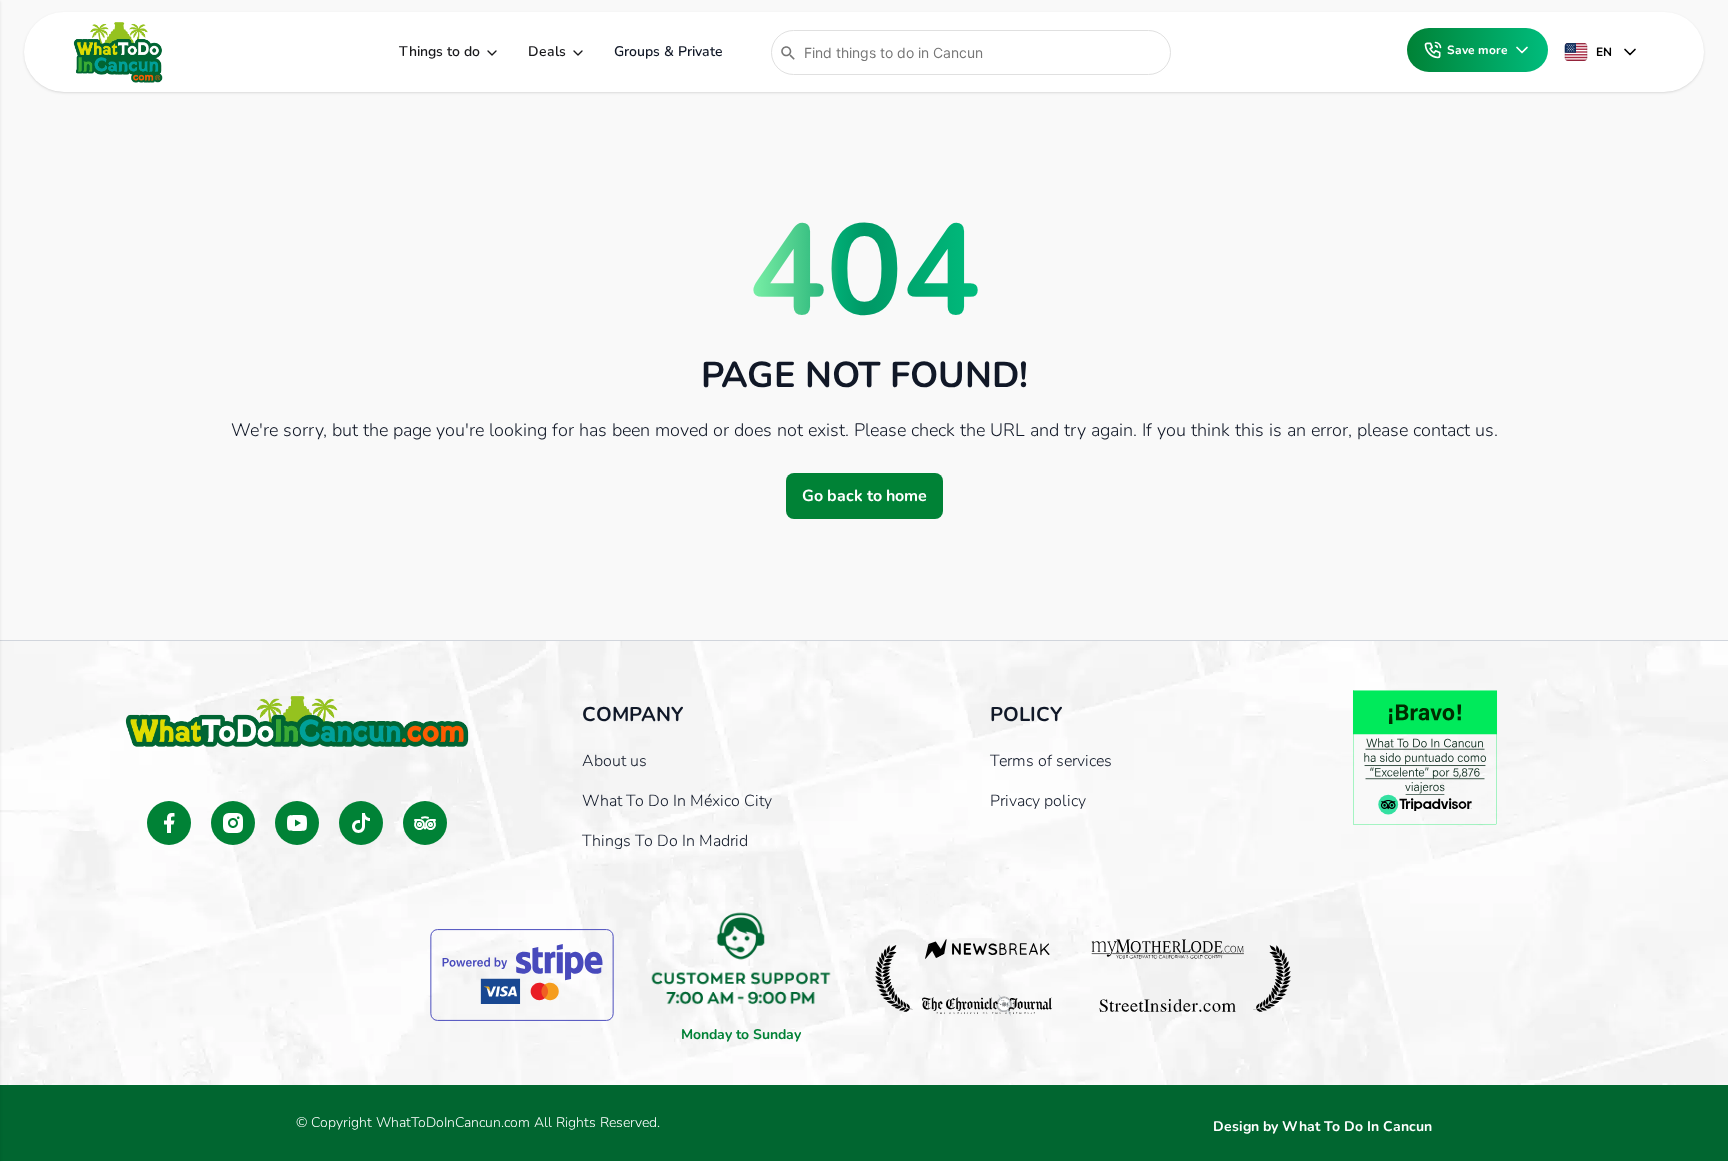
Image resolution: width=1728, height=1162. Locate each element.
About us (614, 761)
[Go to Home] (118, 52)
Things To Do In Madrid (665, 841)
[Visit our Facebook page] (169, 823)
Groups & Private (668, 51)
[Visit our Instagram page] (233, 823)
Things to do (439, 51)
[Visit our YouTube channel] (297, 823)
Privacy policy (1038, 801)
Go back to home (864, 496)
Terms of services (1051, 761)
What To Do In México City (677, 801)
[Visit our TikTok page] (361, 823)
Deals (547, 51)
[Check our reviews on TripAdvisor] (425, 823)
